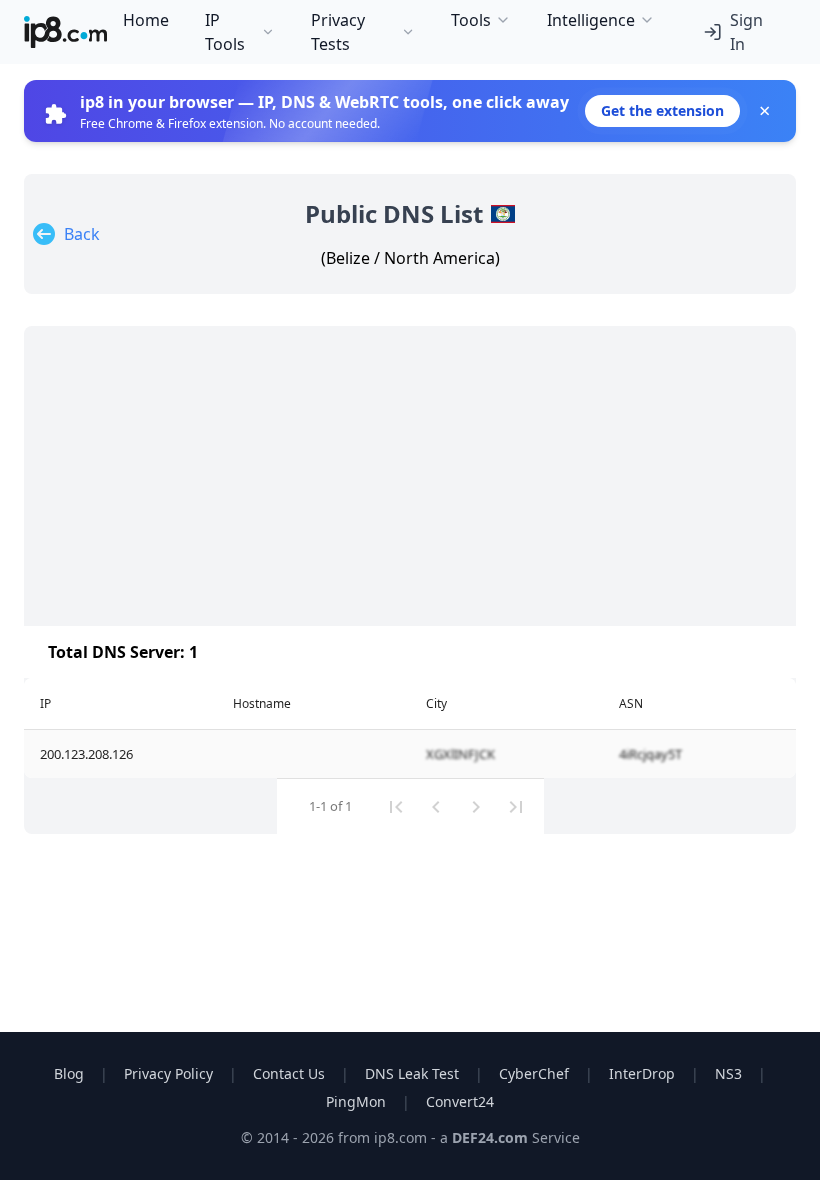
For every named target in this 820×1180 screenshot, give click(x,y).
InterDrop (642, 1073)
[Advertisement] (410, 476)
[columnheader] (120, 703)
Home (146, 20)
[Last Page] (516, 807)
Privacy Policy (168, 1073)
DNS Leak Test (412, 1073)
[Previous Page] (436, 807)
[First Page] (396, 807)
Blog (69, 1073)
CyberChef (534, 1073)
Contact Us (289, 1073)
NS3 (728, 1073)
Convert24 (460, 1101)
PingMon (356, 1101)
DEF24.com (492, 1137)
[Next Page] (476, 807)
